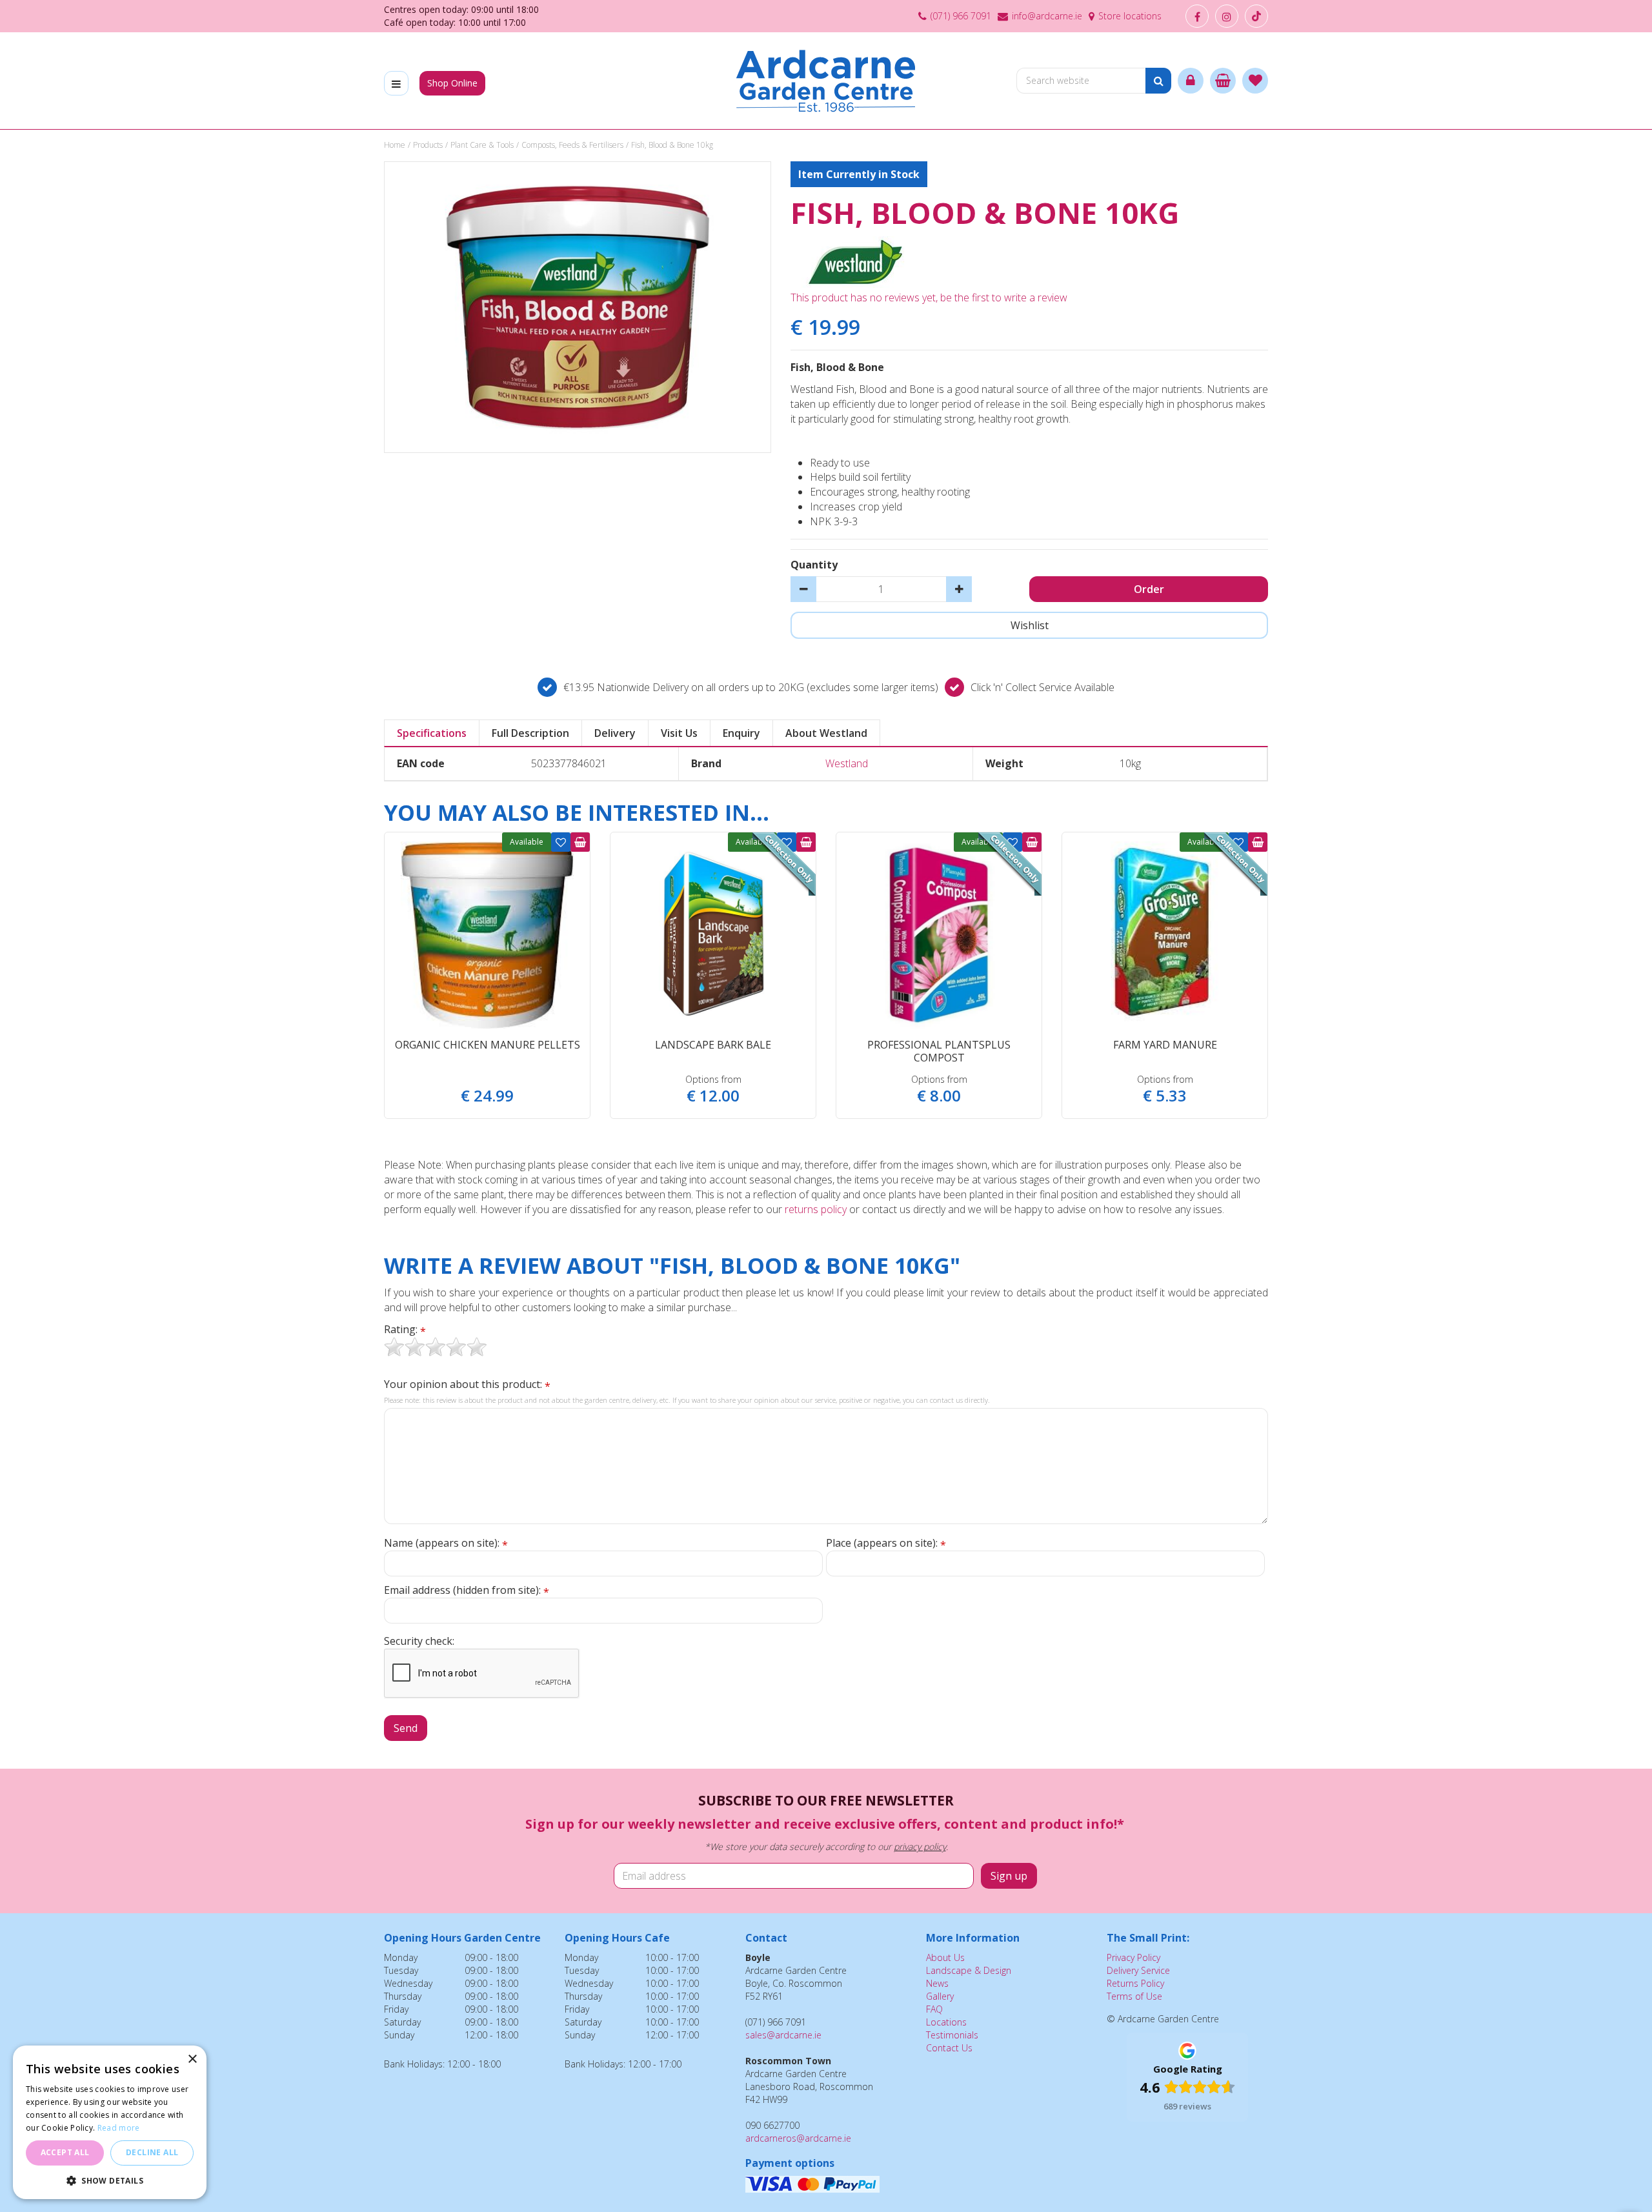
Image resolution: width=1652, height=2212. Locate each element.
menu (396, 83)
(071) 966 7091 (961, 16)
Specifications (432, 733)
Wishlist (561, 842)
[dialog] (110, 2122)
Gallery (940, 1996)
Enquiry (741, 733)
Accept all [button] (65, 2152)
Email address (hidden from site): (467, 1590)
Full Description (530, 733)
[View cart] (1223, 81)
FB (1197, 16)
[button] (110, 2180)
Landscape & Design (969, 1970)
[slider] (436, 1347)
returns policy (816, 1209)
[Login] (1191, 81)
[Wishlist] (1255, 81)
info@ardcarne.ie (1047, 16)
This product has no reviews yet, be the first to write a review (929, 297)
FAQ (934, 2009)
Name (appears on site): (446, 1543)
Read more (119, 2128)
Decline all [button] (152, 2152)
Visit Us (679, 733)
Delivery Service (1138, 1970)
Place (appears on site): (886, 1543)
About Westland (826, 733)
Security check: (419, 1641)
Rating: (405, 1330)
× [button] (192, 2059)
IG (1227, 16)
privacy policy (920, 1846)
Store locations (1130, 16)
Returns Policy (1135, 1983)
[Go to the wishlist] (1255, 81)
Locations (946, 2022)
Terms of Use (1134, 1996)
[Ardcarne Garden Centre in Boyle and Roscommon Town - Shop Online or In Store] (826, 81)
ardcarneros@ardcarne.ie (798, 2138)
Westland (847, 763)
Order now (580, 842)
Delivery (615, 733)
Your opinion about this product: (467, 1384)
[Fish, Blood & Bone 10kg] (578, 307)
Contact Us (949, 2048)
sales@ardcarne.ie (783, 2035)
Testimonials (952, 2035)
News (937, 1983)
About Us (945, 1957)
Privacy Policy (1133, 1957)
